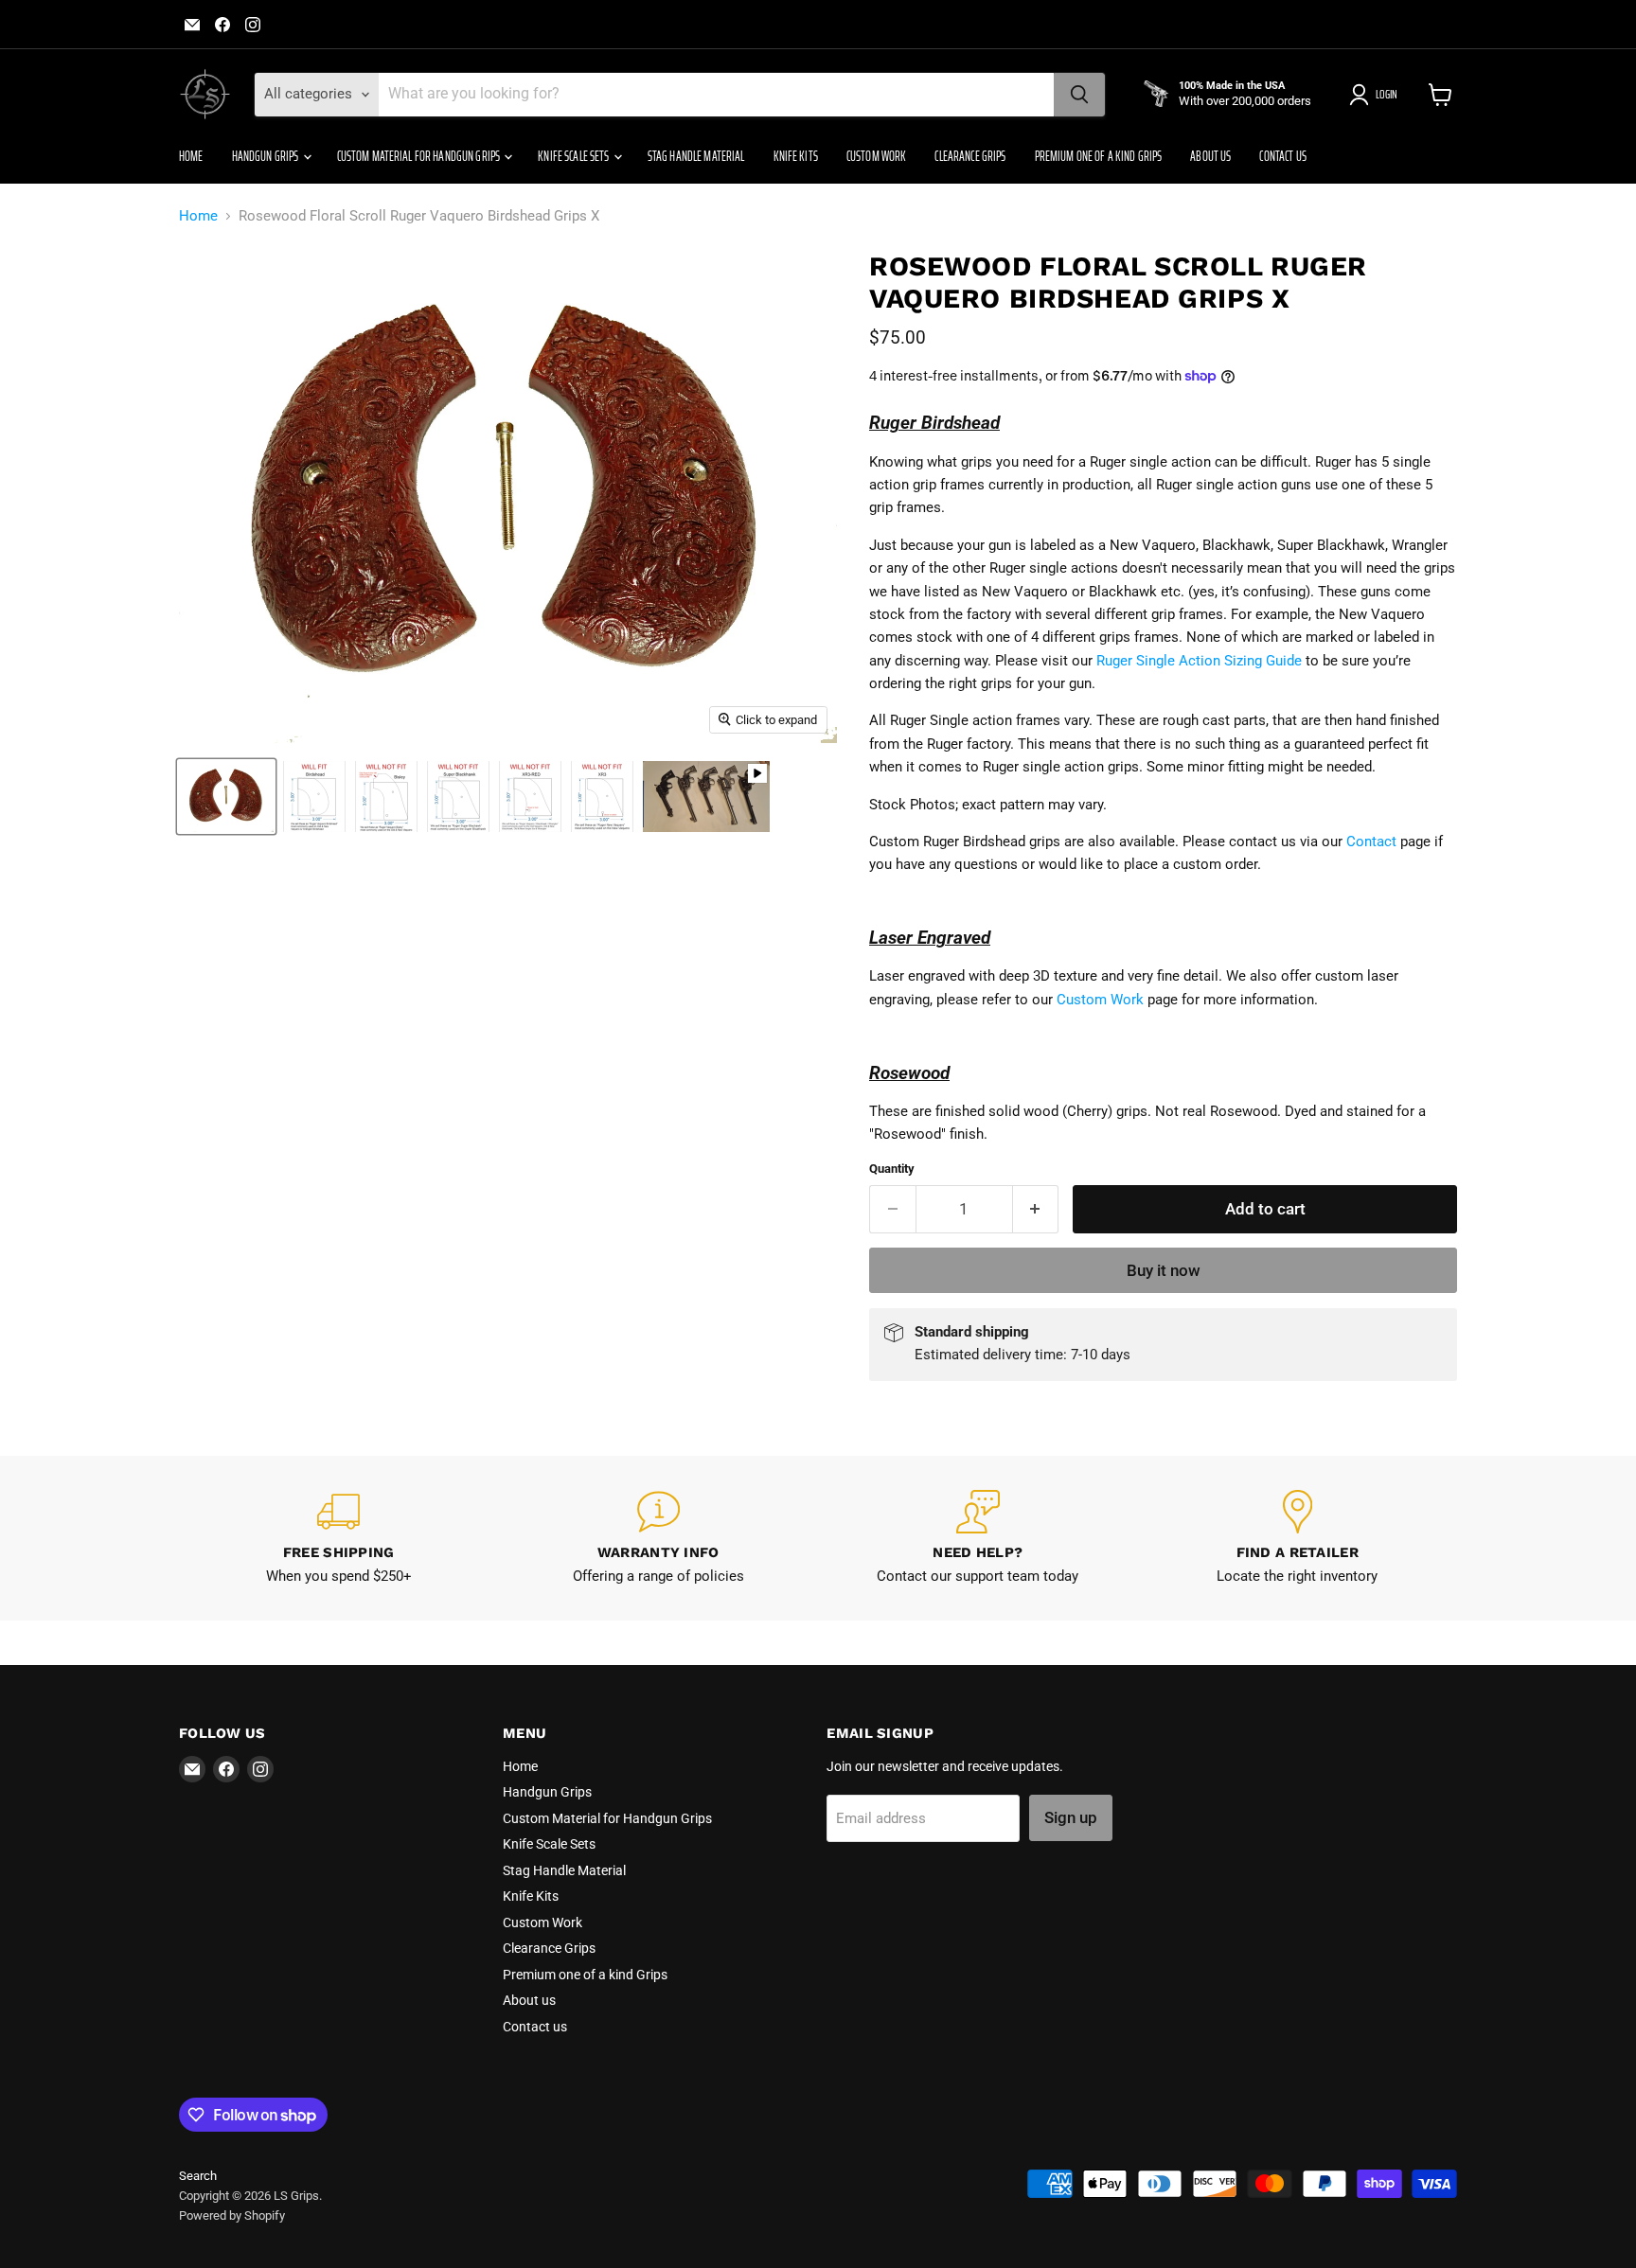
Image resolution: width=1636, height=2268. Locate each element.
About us (1210, 156)
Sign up (1071, 1817)
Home (191, 156)
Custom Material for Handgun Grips (420, 156)
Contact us (1282, 156)
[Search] (1079, 95)
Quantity (892, 1169)
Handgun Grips (267, 156)
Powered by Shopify (232, 2215)
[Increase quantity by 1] (1036, 1209)
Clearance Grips (970, 156)
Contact (1371, 842)
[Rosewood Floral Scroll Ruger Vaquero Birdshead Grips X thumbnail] (226, 797)
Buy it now (1164, 1270)
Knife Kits (796, 156)
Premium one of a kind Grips (1099, 156)
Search (198, 2176)
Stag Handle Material (696, 156)
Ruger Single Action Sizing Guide (1199, 661)
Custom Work (877, 156)
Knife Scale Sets (574, 156)
